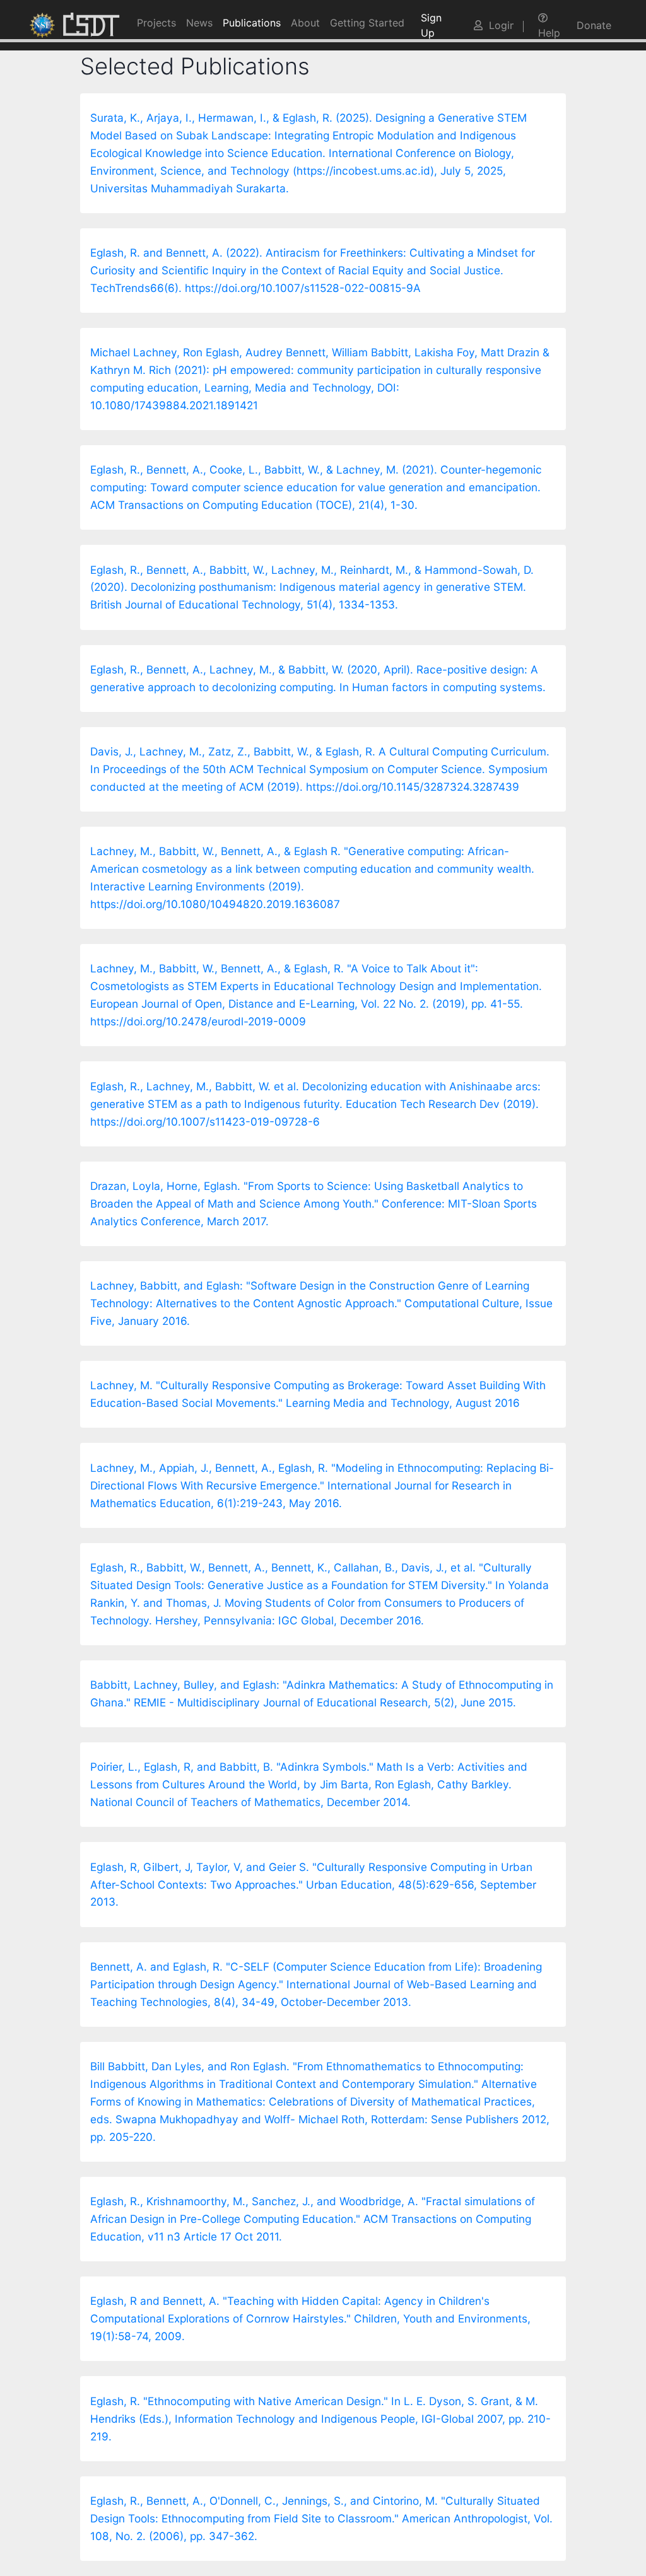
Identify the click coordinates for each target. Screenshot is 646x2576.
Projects (156, 23)
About (305, 23)
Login (498, 25)
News (199, 23)
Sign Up (431, 25)
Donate (594, 25)
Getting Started (367, 23)
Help (549, 33)
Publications (252, 23)
